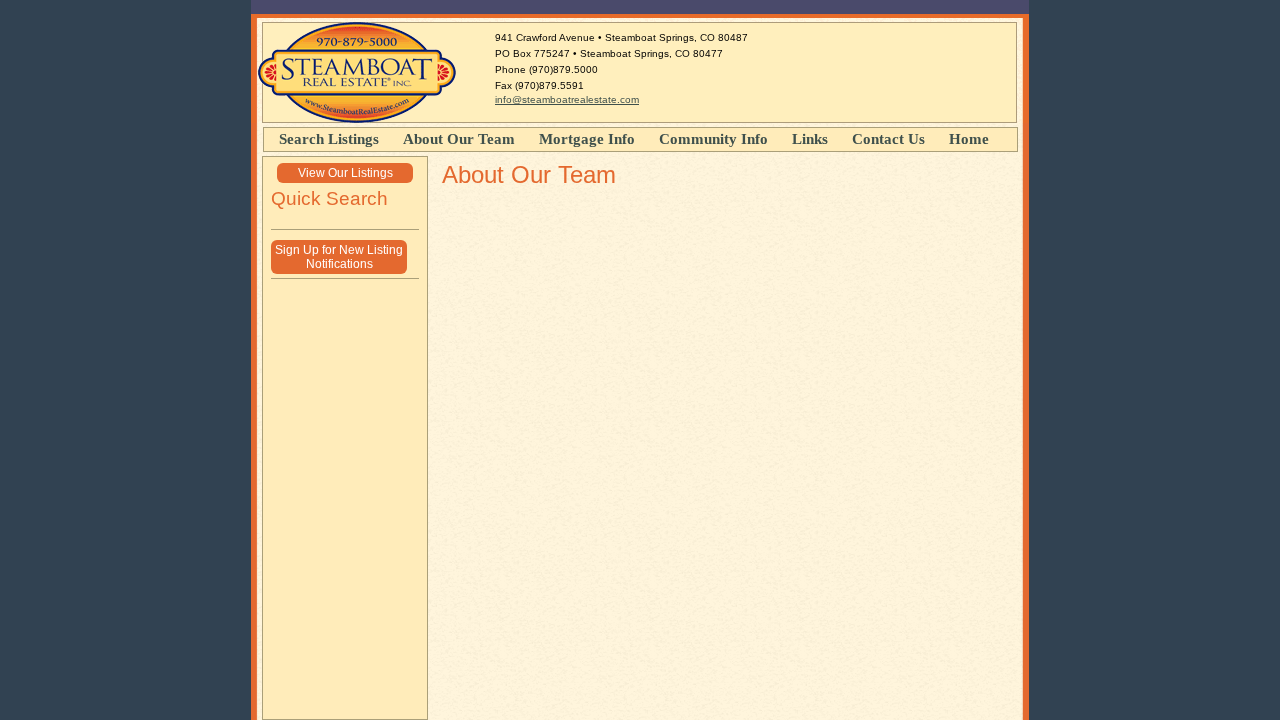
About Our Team (459, 139)
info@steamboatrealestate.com (567, 99)
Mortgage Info (587, 139)
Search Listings (329, 139)
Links (810, 139)
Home (969, 139)
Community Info (713, 139)
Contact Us (888, 139)
